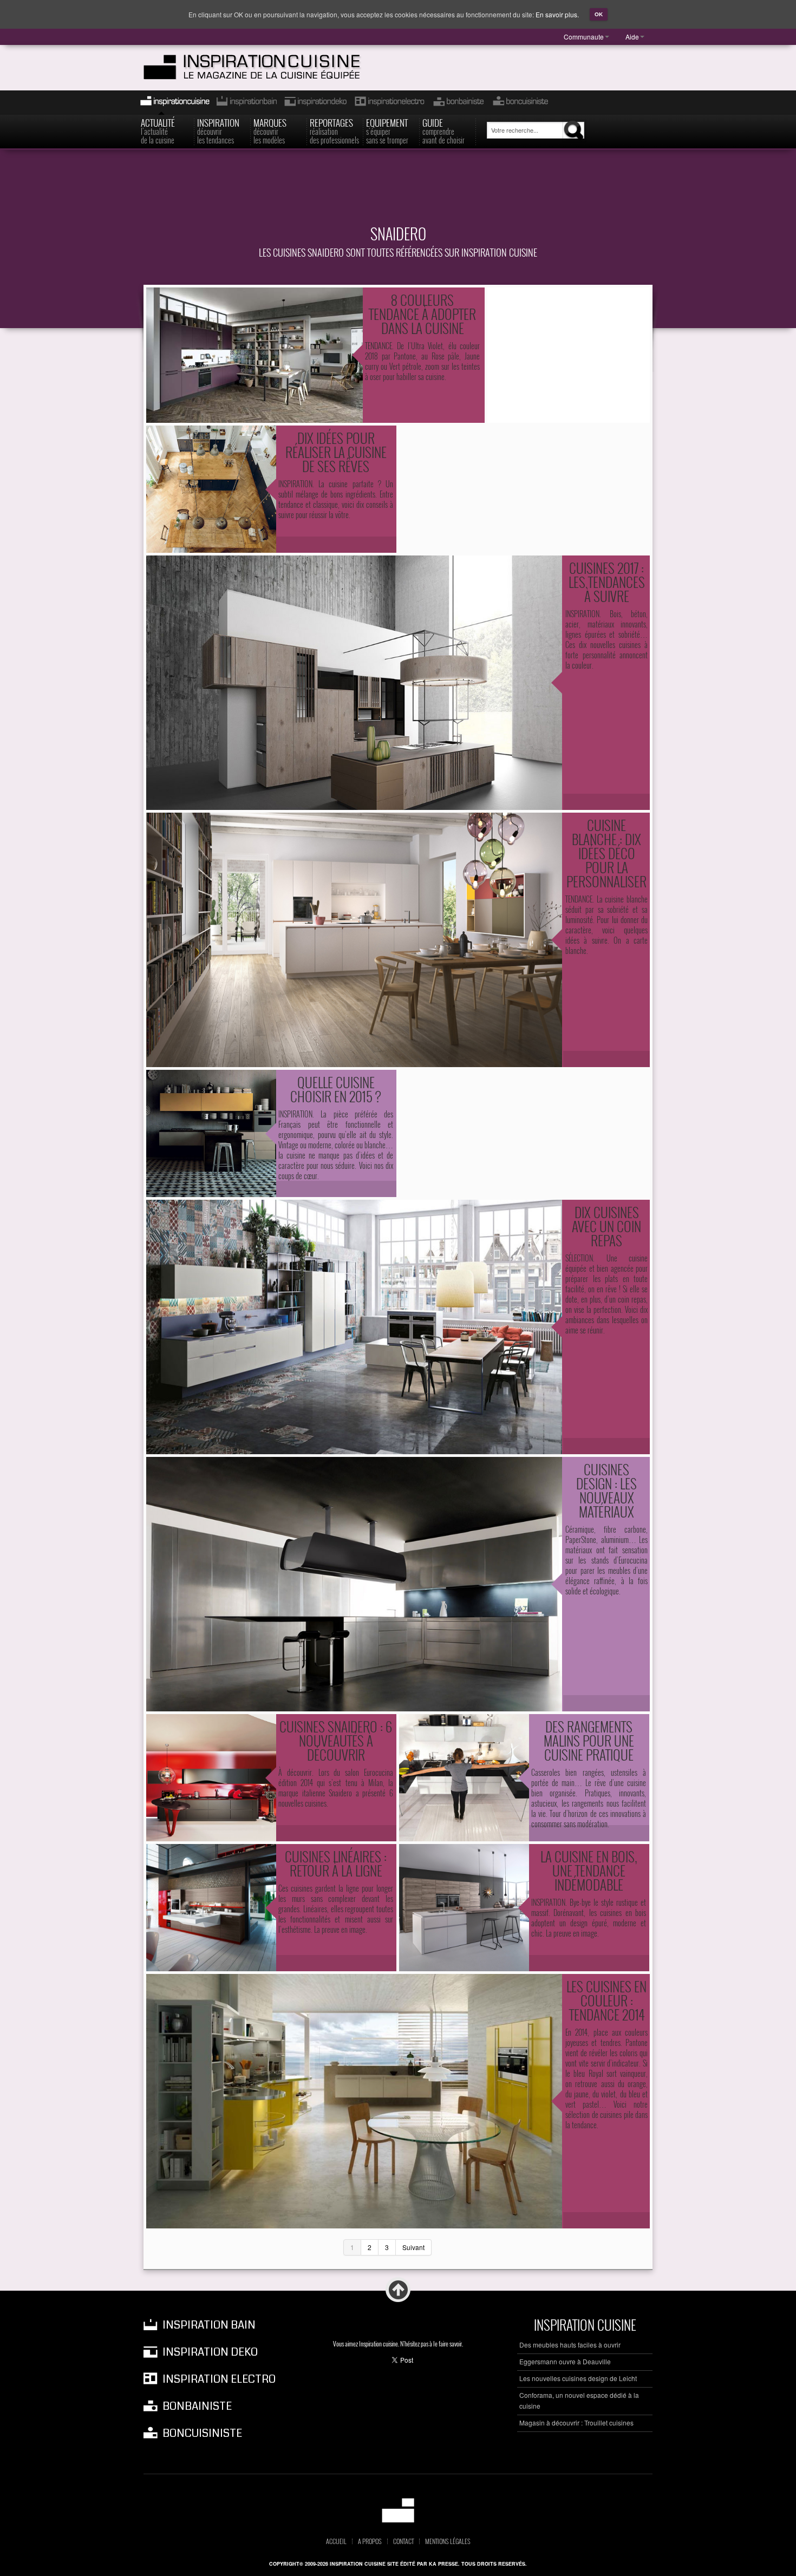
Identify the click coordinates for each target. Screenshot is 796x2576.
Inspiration (218, 130)
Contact (403, 2541)
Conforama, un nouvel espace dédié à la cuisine (579, 2400)
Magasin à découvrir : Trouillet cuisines (576, 2423)
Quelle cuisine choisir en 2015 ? (336, 1089)
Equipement (387, 130)
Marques (270, 130)
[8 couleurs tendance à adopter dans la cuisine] (255, 355)
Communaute (584, 37)
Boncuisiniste (520, 103)
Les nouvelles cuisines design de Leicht (578, 2378)
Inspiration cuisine (172, 103)
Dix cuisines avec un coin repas (606, 1226)
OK (599, 14)
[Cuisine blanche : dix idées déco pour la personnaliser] (354, 940)
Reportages (334, 130)
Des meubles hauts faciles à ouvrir (570, 2345)
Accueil (336, 2541)
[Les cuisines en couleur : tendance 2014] (354, 2101)
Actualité (158, 130)
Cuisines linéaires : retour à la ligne (336, 1863)
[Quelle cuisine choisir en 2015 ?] (211, 1133)
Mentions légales (448, 2541)
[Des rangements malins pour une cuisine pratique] (464, 1778)
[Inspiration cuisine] (272, 67)
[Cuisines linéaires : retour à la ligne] (211, 1908)
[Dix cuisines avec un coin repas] (354, 1327)
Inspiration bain (246, 103)
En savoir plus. (557, 14)
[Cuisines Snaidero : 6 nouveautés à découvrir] (211, 1778)
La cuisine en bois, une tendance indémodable (589, 1870)
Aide (632, 37)
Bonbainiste (458, 103)
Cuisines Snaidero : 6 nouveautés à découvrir (336, 1740)
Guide (443, 130)
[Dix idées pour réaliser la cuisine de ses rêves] (211, 489)
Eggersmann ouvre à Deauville (565, 2361)
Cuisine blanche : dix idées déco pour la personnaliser (606, 853)
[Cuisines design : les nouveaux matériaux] (354, 1584)
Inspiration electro (389, 103)
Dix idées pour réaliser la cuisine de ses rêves (336, 452)
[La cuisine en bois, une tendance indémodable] (464, 1908)
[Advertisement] (398, 193)
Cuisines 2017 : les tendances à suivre (607, 582)
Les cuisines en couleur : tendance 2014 (606, 2000)
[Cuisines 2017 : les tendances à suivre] (354, 683)
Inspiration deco (315, 103)
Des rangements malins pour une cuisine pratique (589, 1740)
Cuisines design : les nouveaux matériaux (606, 1490)
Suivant (413, 2247)
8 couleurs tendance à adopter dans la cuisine (422, 314)
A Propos (370, 2541)
